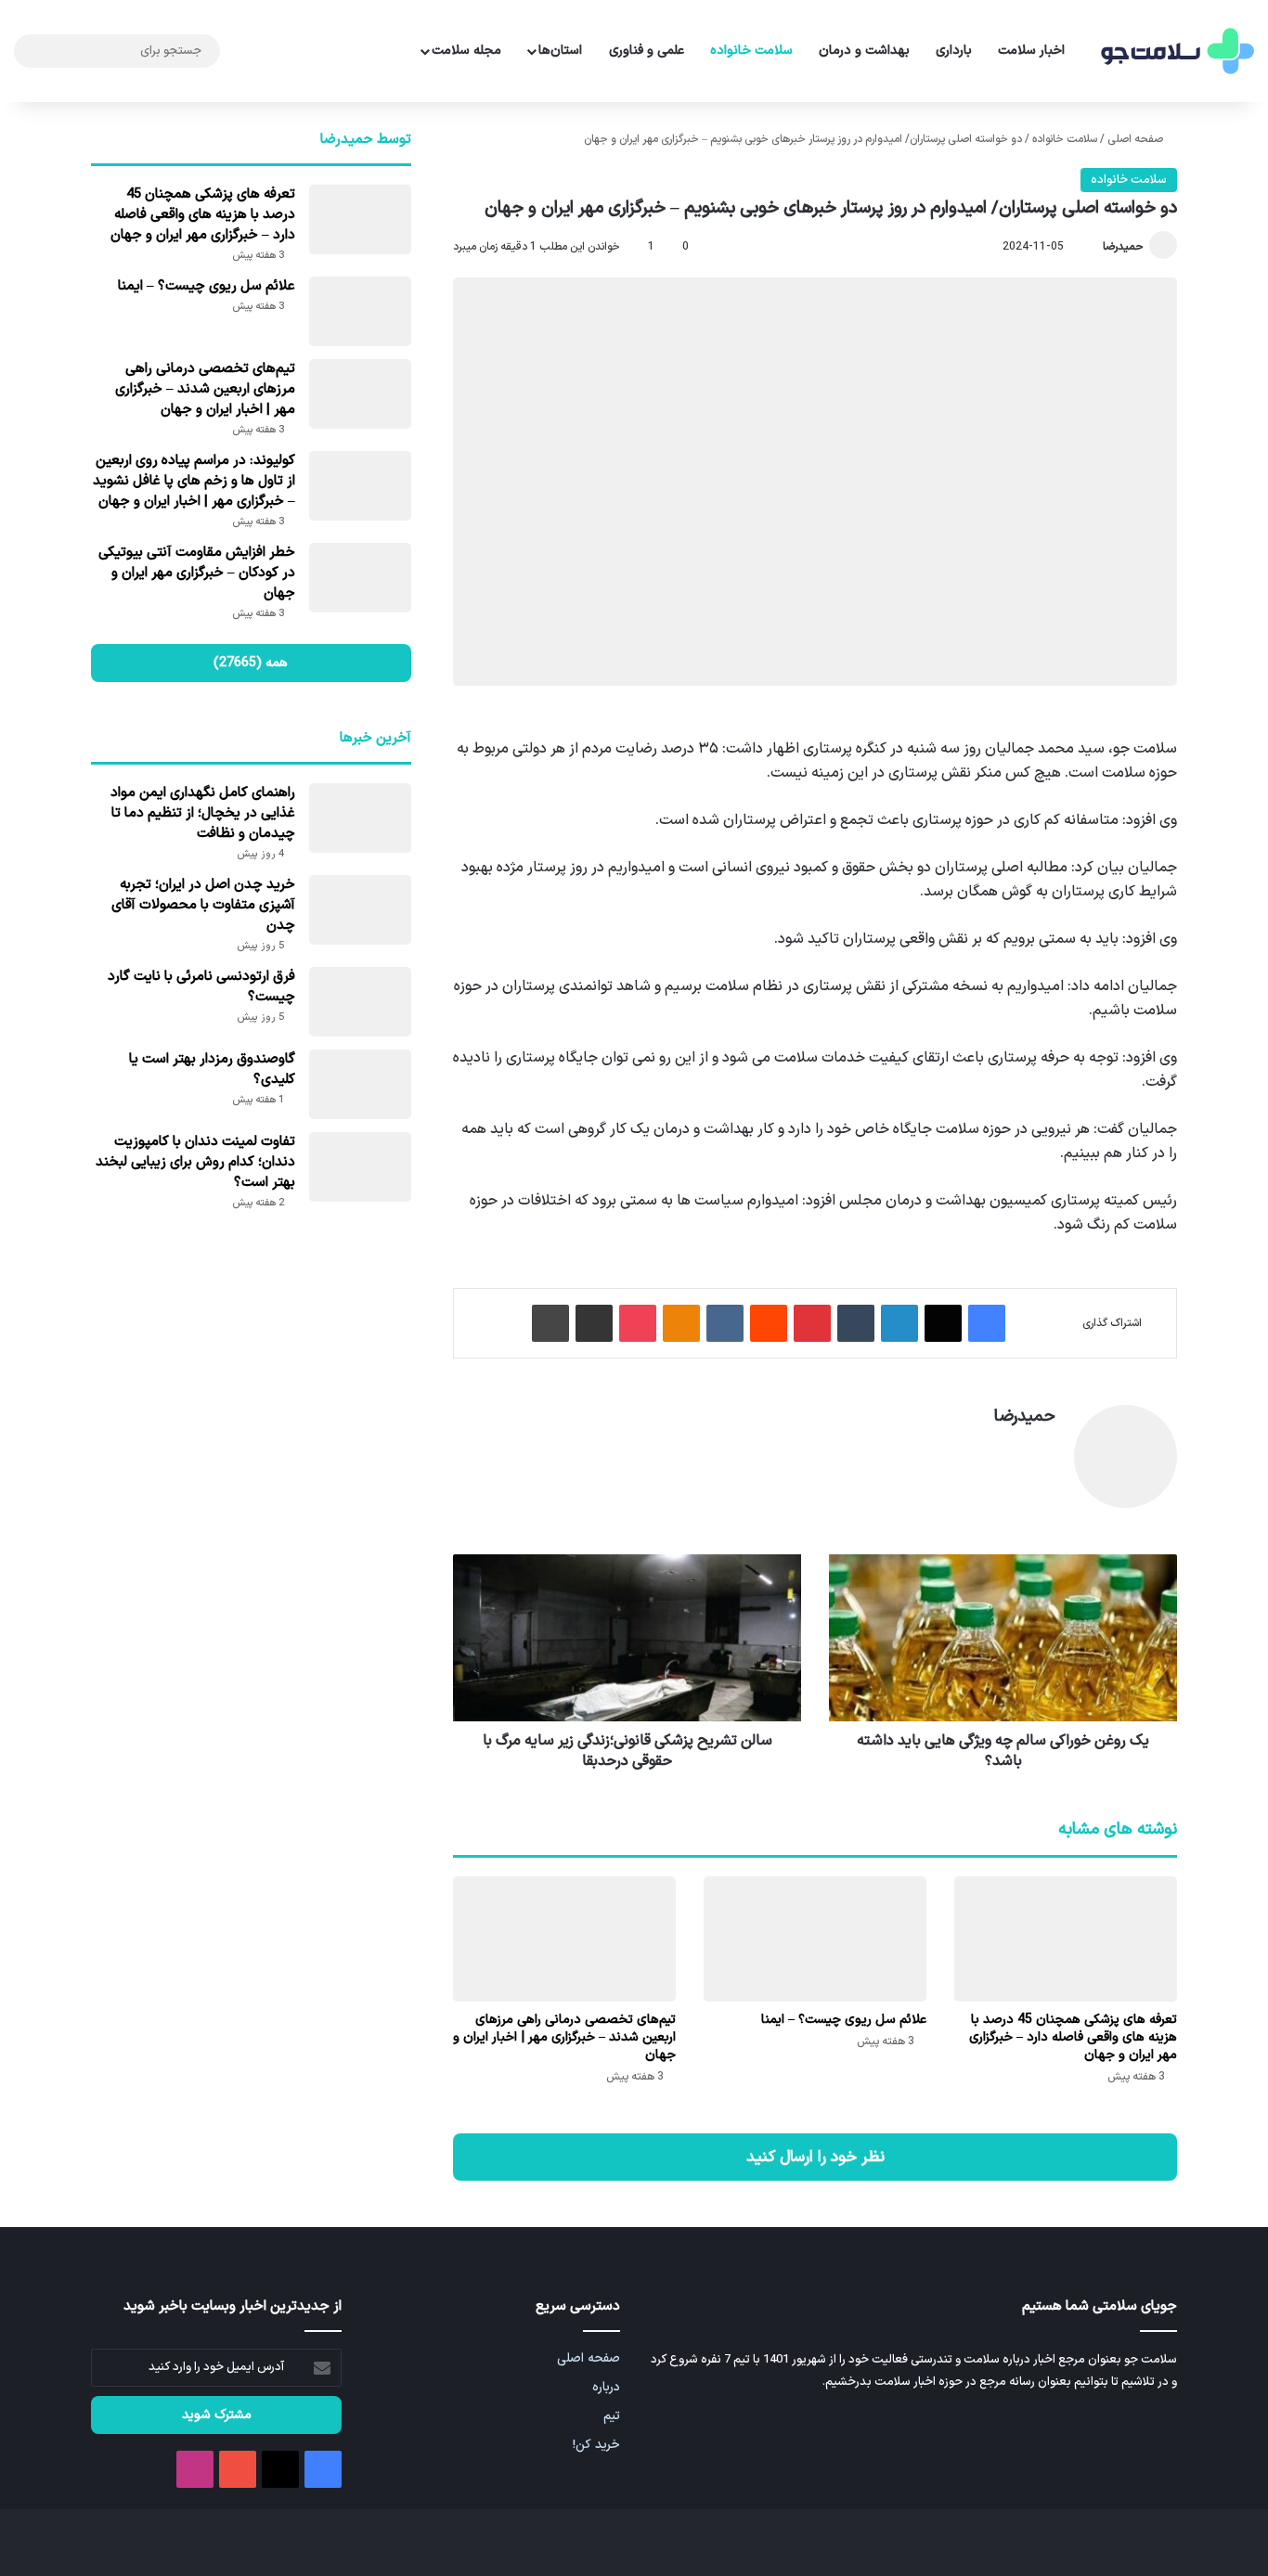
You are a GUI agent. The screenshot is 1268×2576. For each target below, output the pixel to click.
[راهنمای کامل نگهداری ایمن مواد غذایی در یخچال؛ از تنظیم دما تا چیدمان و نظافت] (360, 818)
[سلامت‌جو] (1175, 52)
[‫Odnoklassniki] (681, 1323)
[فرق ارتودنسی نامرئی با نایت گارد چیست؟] (360, 1002)
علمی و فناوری (647, 51)
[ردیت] (769, 1323)
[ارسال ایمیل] (1094, 247)
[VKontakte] (725, 1323)
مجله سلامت (466, 51)
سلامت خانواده (751, 51)
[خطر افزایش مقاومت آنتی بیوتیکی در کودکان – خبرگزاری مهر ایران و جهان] (360, 578)
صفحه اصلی (1137, 139)
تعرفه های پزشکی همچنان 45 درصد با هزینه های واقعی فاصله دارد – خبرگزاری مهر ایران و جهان (1073, 2037)
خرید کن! (596, 2445)
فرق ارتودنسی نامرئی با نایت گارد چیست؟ (201, 987)
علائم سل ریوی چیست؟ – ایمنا (844, 2020)
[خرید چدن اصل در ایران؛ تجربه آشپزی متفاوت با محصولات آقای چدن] (360, 910)
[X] (943, 1323)
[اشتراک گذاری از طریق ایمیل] (594, 1323)
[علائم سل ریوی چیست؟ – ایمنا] (815, 1939)
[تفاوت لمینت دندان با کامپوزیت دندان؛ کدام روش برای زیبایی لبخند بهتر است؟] (360, 1167)
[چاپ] (550, 1323)
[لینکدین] (899, 1323)
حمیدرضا (1123, 247)
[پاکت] (638, 1323)
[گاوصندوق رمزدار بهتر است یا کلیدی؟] (360, 1084)
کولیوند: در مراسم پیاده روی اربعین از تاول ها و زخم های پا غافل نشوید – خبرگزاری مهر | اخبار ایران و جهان (194, 481)
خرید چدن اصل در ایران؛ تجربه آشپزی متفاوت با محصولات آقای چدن (203, 905)
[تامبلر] (856, 1323)
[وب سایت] (1044, 1449)
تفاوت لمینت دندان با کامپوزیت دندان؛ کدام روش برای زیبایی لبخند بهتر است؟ (195, 1162)
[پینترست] (812, 1323)
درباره (606, 2387)
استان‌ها (560, 51)
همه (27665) (251, 663)
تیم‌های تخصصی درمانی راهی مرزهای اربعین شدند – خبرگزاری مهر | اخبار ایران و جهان (564, 2037)
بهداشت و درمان (864, 51)
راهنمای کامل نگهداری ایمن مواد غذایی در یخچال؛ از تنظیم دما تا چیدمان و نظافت (203, 813)
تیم (612, 2416)
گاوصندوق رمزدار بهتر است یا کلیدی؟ (212, 1069)
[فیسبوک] (987, 1323)
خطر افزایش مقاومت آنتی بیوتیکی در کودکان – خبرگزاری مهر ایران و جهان (197, 573)
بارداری (954, 51)
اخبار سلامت (1031, 51)
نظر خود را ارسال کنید (815, 2157)
